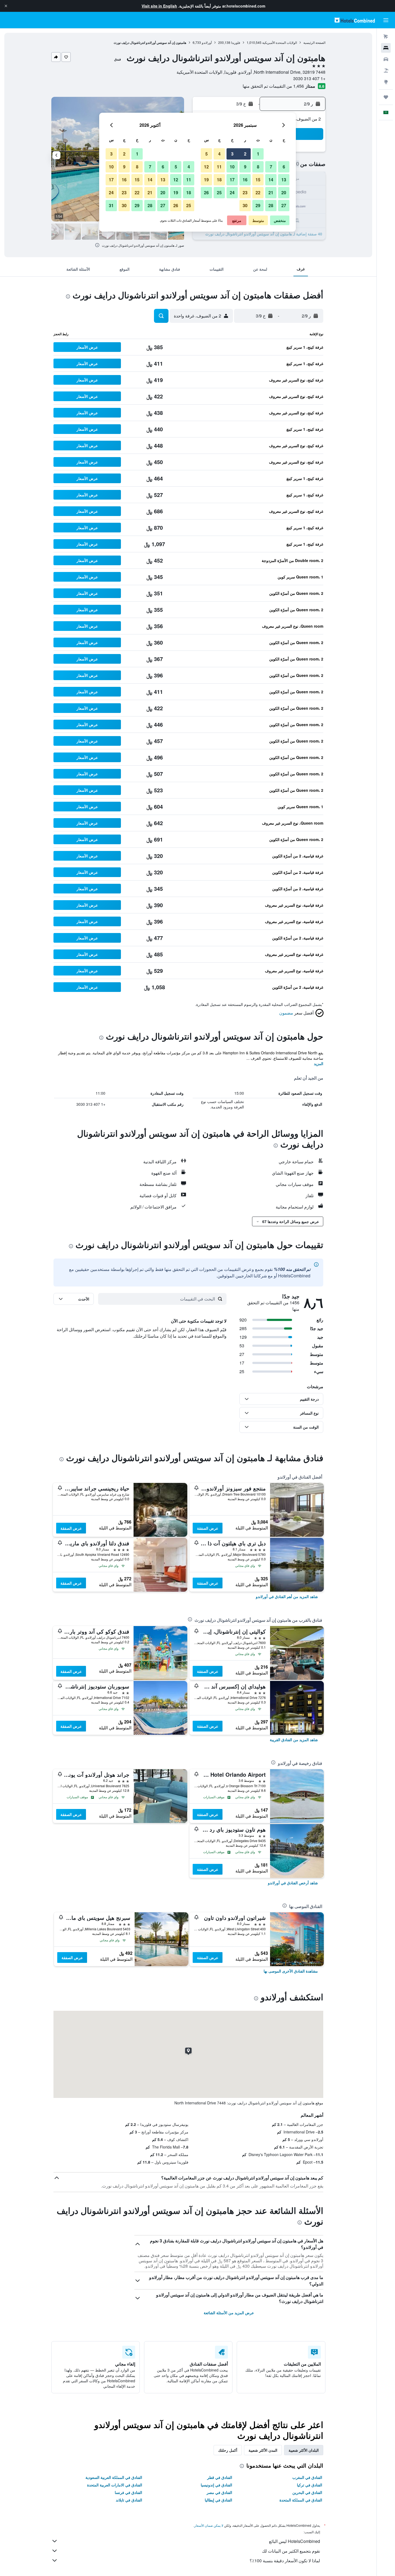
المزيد (319, 1063)
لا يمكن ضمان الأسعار (209, 2525)
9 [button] (245, 167)
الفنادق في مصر (219, 2492)
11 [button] (219, 167)
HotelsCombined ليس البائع (295, 2541)
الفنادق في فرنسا (128, 2492)
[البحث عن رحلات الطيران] (386, 37)
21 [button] (271, 192)
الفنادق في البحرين (307, 2492)
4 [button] (219, 154)
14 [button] (271, 180)
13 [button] (284, 180)
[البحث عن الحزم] (386, 70)
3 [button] (232, 154)
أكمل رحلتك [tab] (228, 2450)
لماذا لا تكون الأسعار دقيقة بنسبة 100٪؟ (285, 2561)
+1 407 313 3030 (309, 78)
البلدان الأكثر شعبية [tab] (304, 2450)
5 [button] (207, 154)
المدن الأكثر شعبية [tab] (263, 2450)
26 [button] (206, 192)
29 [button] (258, 205)
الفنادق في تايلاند (129, 2500)
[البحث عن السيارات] (386, 59)
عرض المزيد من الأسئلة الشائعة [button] (229, 2313)
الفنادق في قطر (220, 2477)
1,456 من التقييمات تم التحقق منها (273, 86)
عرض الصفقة (208, 1528)
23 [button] (245, 192)
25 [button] (219, 192)
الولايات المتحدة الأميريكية (280, 42)
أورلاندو (207, 42)
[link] (287, 1596)
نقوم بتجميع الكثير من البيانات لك (291, 2551)
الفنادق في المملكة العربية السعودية (114, 2477)
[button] (6, 6)
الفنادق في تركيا (310, 2485)
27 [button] (284, 205)
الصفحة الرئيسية (314, 42)
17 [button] (232, 180)
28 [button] (271, 205)
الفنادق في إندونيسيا (216, 2485)
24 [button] (232, 192)
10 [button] (232, 167)
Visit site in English (159, 6)
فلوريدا (236, 42)
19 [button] (206, 180)
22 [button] (258, 192)
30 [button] (245, 205)
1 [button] (258, 154)
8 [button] (258, 167)
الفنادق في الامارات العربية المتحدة (115, 2485)
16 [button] (245, 180)
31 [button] (111, 205)
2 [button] (245, 154)
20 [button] (284, 192)
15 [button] (258, 180)
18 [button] (219, 180)
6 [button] (284, 167)
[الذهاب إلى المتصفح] (386, 82)
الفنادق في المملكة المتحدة (301, 2500)
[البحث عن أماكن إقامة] (386, 48)
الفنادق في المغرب (307, 2477)
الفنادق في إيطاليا (218, 2500)
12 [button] (206, 167)
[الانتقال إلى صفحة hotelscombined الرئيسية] (355, 20)
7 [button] (271, 167)
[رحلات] (386, 97)
